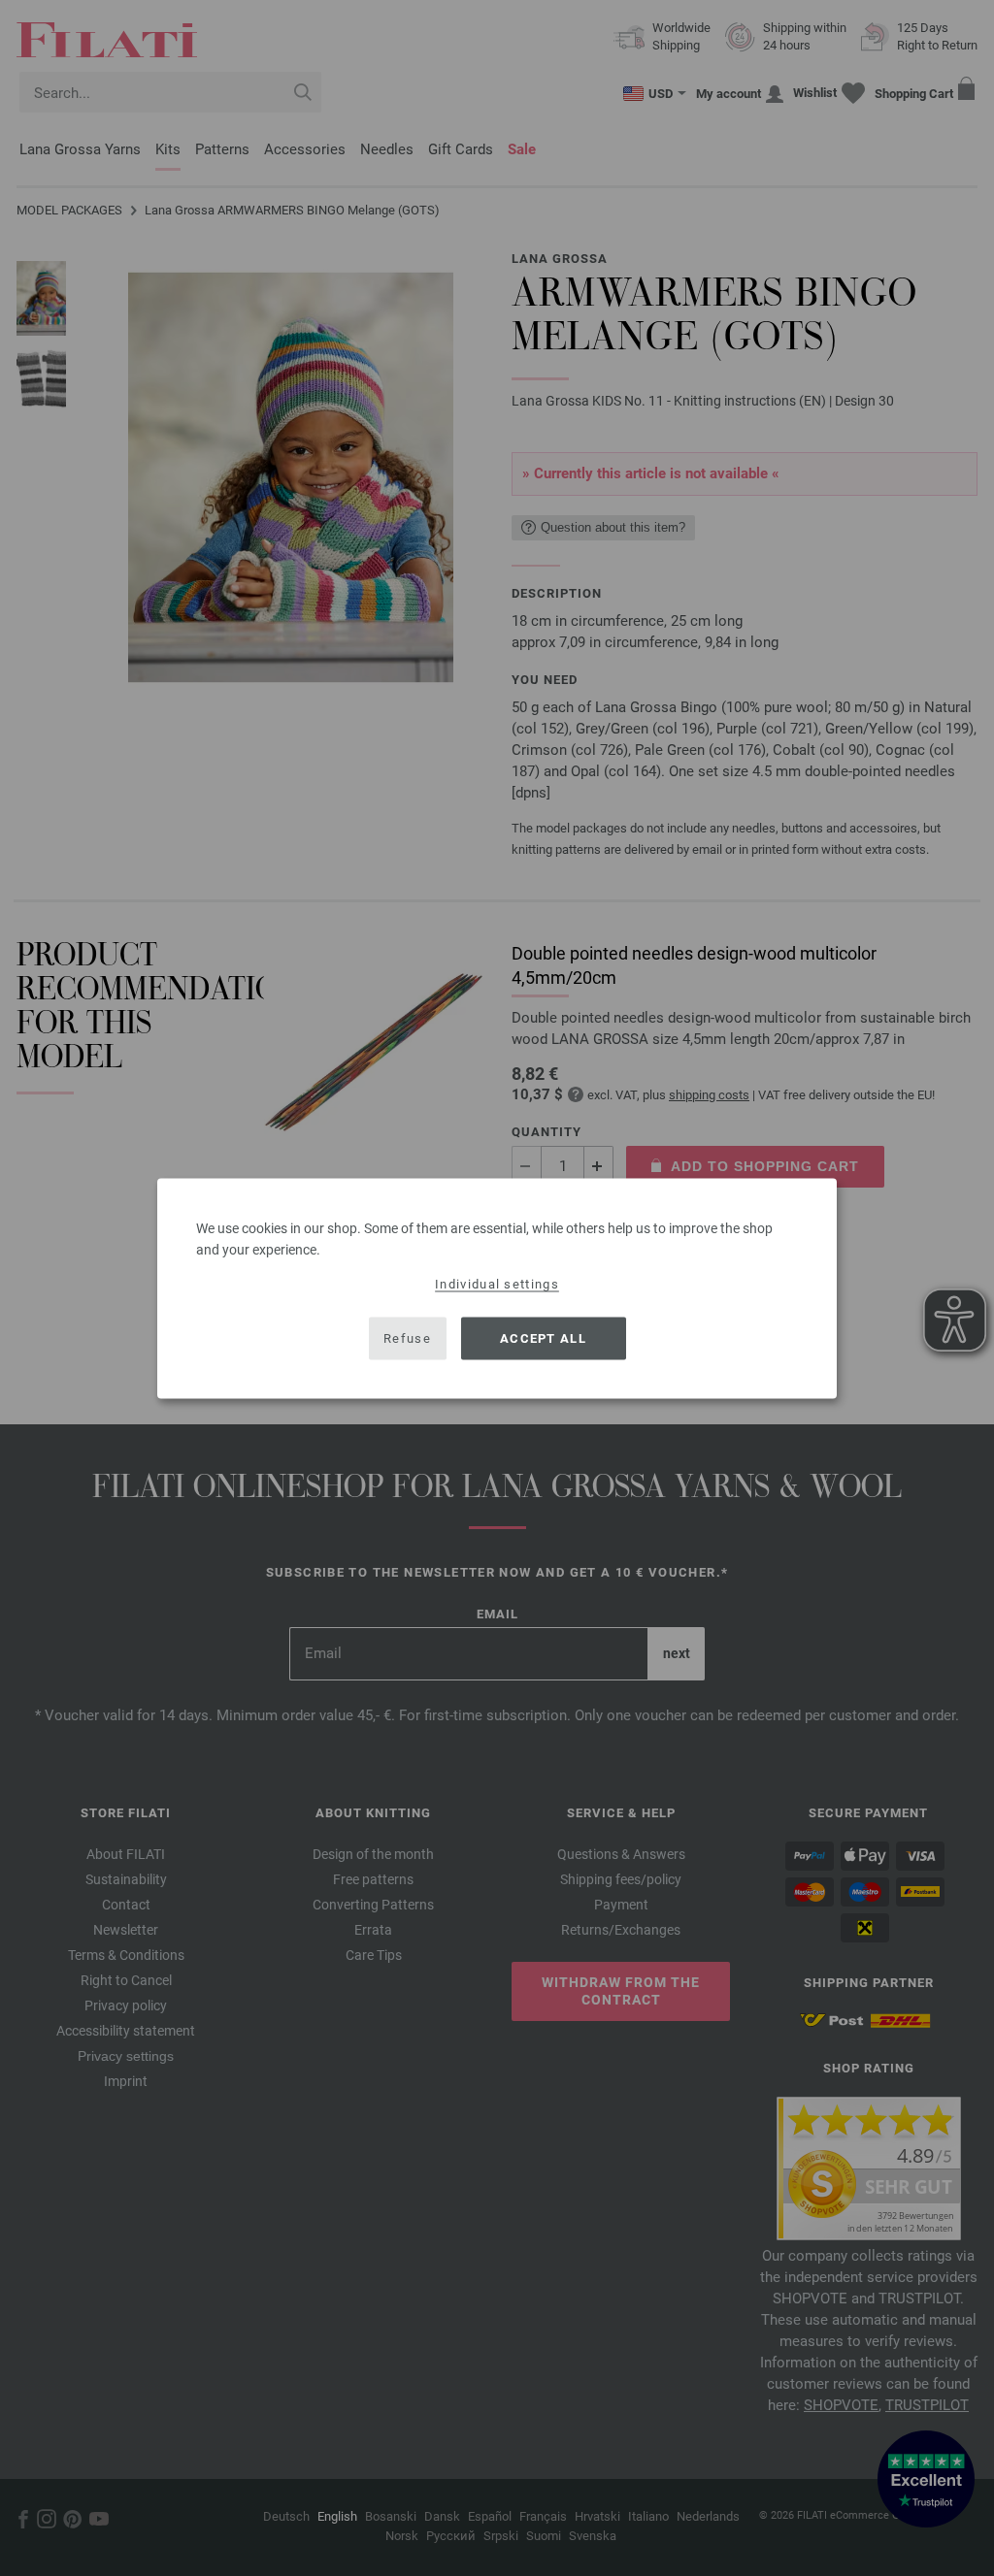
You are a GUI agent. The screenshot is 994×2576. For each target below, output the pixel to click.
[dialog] (497, 1288)
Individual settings (497, 1283)
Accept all (543, 1338)
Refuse (407, 1338)
